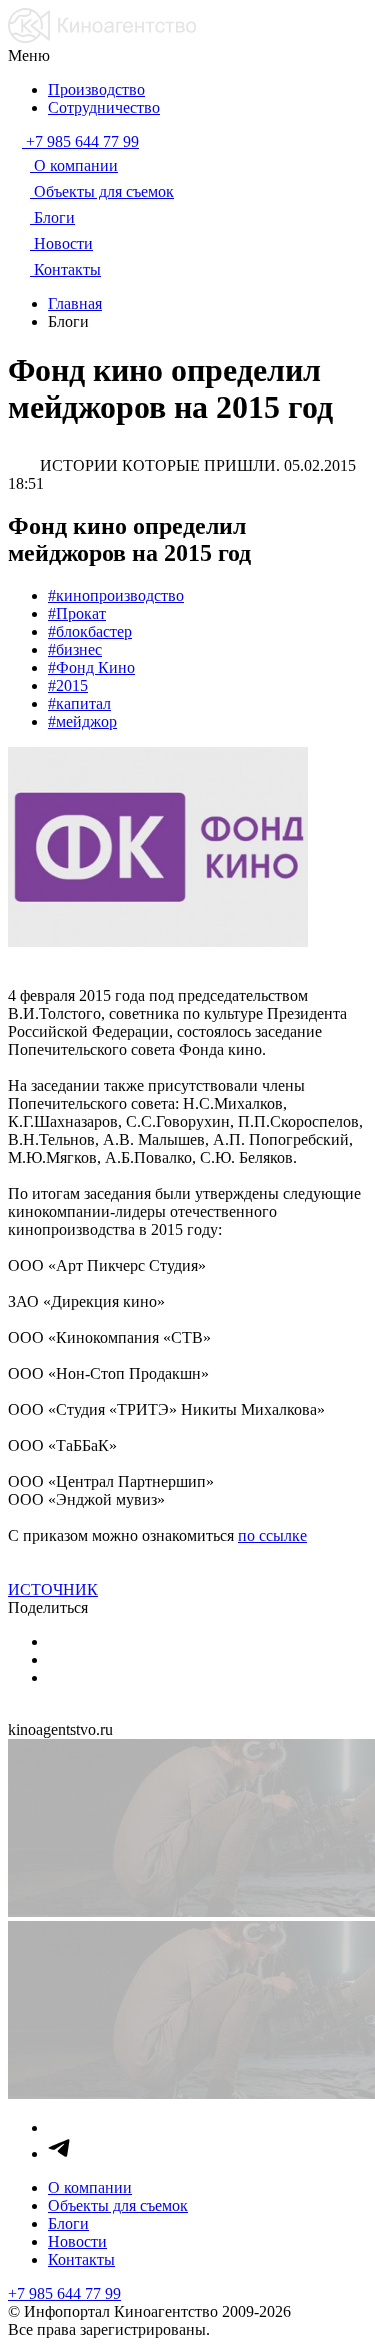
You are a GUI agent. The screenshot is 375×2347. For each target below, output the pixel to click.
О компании (90, 2187)
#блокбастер (90, 631)
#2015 (68, 685)
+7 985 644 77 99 (64, 2293)
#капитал (79, 703)
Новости (77, 2241)
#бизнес (75, 649)
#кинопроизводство (116, 595)
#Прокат (77, 613)
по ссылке (272, 1535)
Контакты (81, 2259)
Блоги (68, 2223)
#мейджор (82, 721)
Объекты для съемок (118, 2205)
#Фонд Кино (91, 667)
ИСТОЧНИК (53, 1589)
